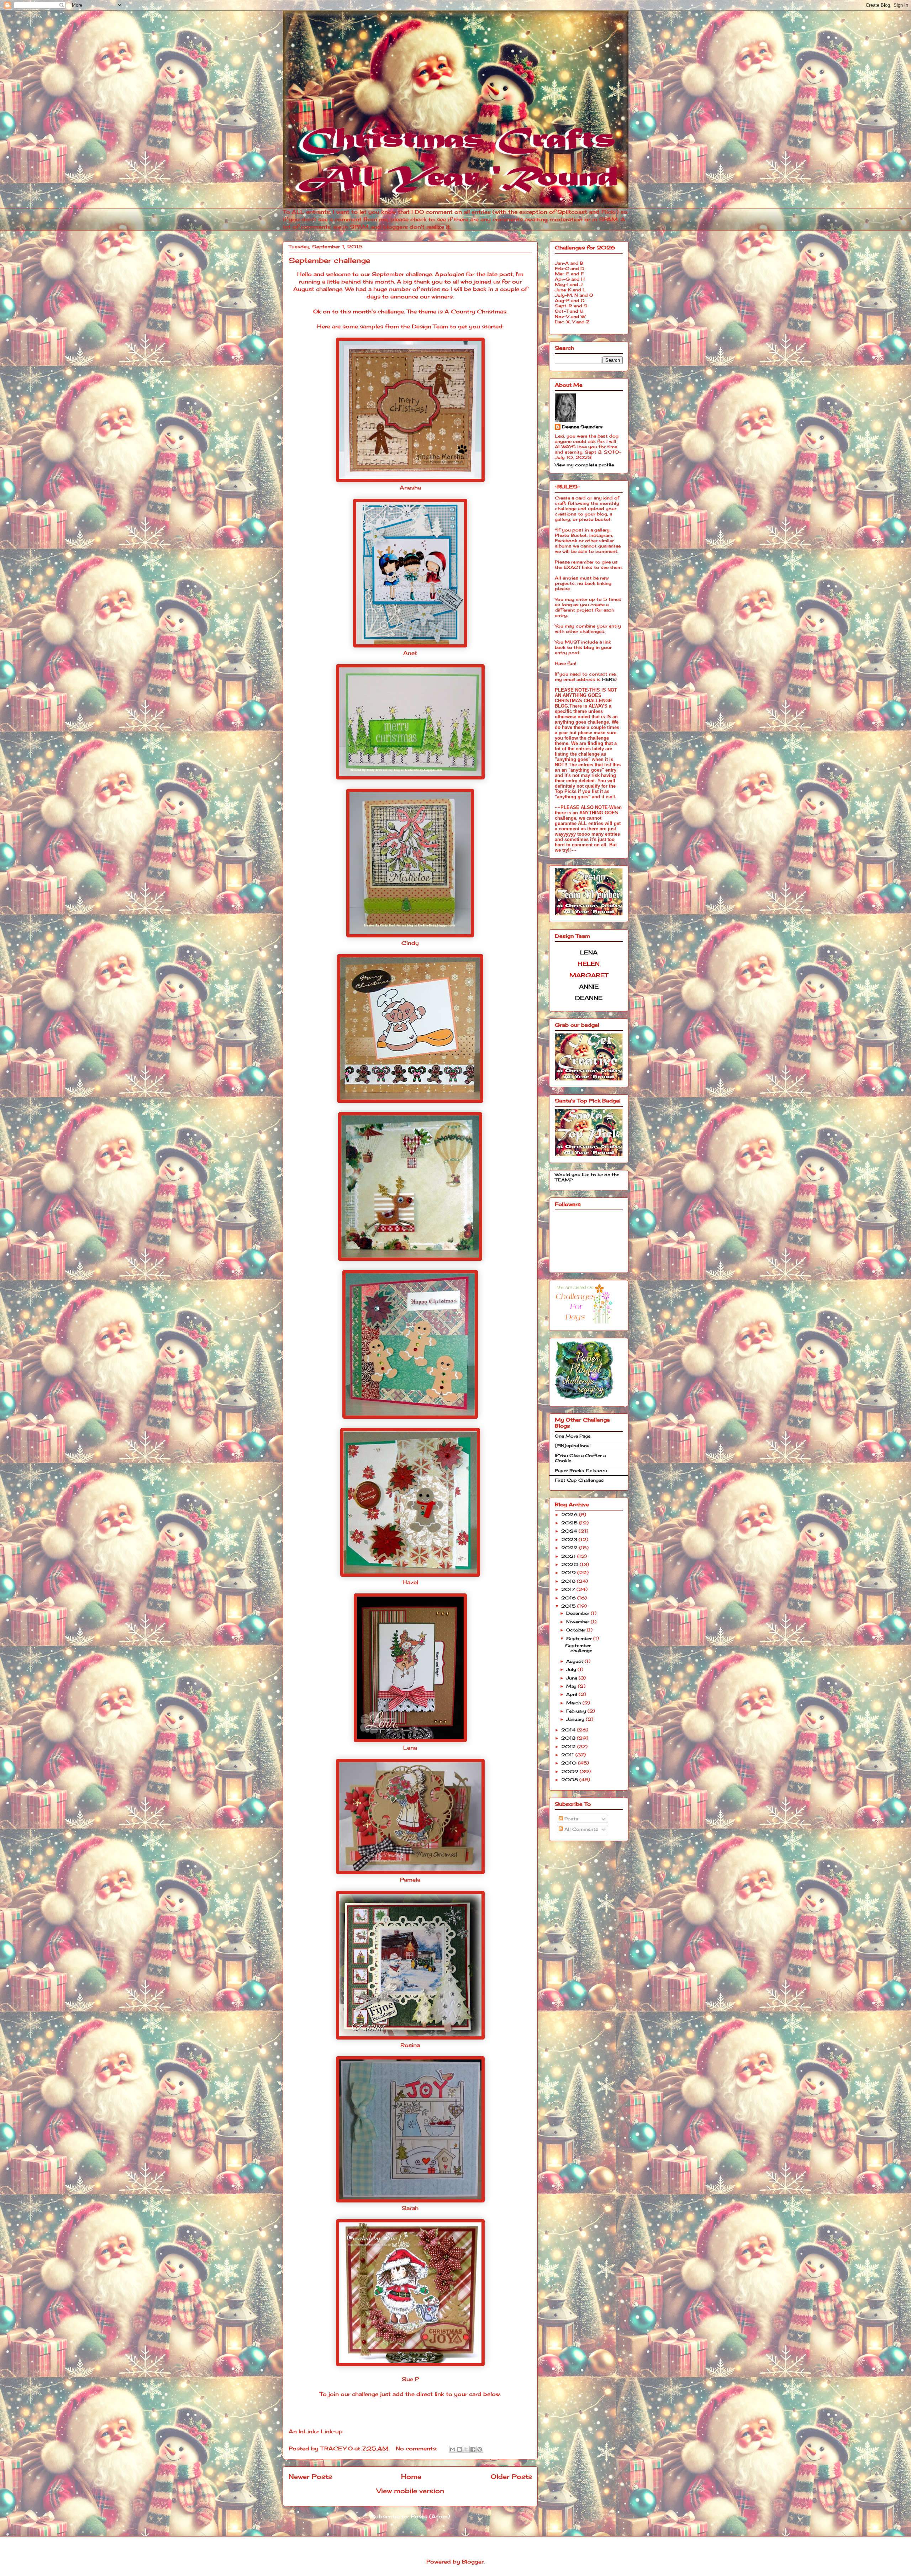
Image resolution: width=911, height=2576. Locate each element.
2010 (570, 1763)
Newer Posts (310, 2476)
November (578, 1622)
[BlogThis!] (459, 2449)
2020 (570, 1564)
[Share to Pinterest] (480, 2449)
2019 (569, 1573)
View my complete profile (584, 465)
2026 (570, 1515)
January (576, 1719)
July (572, 1669)
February (577, 1711)
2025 (570, 1523)
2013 (569, 1738)
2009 (570, 1771)
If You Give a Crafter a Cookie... (580, 1458)
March (574, 1703)
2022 (570, 1548)
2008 (570, 1780)
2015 (569, 1606)
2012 (569, 1747)
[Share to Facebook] (473, 2449)
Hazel (410, 1582)
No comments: (417, 2448)
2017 (569, 1589)
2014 (569, 1730)
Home (411, 2476)
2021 (569, 1556)
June (572, 1678)
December (578, 1613)
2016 (569, 1598)
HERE (609, 679)
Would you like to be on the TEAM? (587, 1177)
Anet (410, 653)
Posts (571, 1819)
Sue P (410, 2379)
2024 (570, 1531)
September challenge (329, 260)
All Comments (581, 1829)
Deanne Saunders (582, 427)
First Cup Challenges (579, 1480)
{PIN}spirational (573, 1446)
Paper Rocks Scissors (581, 1471)
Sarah (410, 2208)
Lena (410, 1748)
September (580, 1638)
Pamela (410, 1880)
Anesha (410, 488)
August (575, 1661)
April (572, 1694)
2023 (570, 1540)
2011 (568, 1755)
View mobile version (410, 2491)
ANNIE (589, 987)
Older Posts (511, 2476)
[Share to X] (466, 2449)
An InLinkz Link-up (316, 2431)
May (572, 1686)
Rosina (410, 2045)
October (576, 1630)
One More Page (573, 1436)
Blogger (473, 2562)
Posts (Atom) (430, 2516)
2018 (569, 1581)
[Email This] (453, 2449)
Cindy (410, 943)
